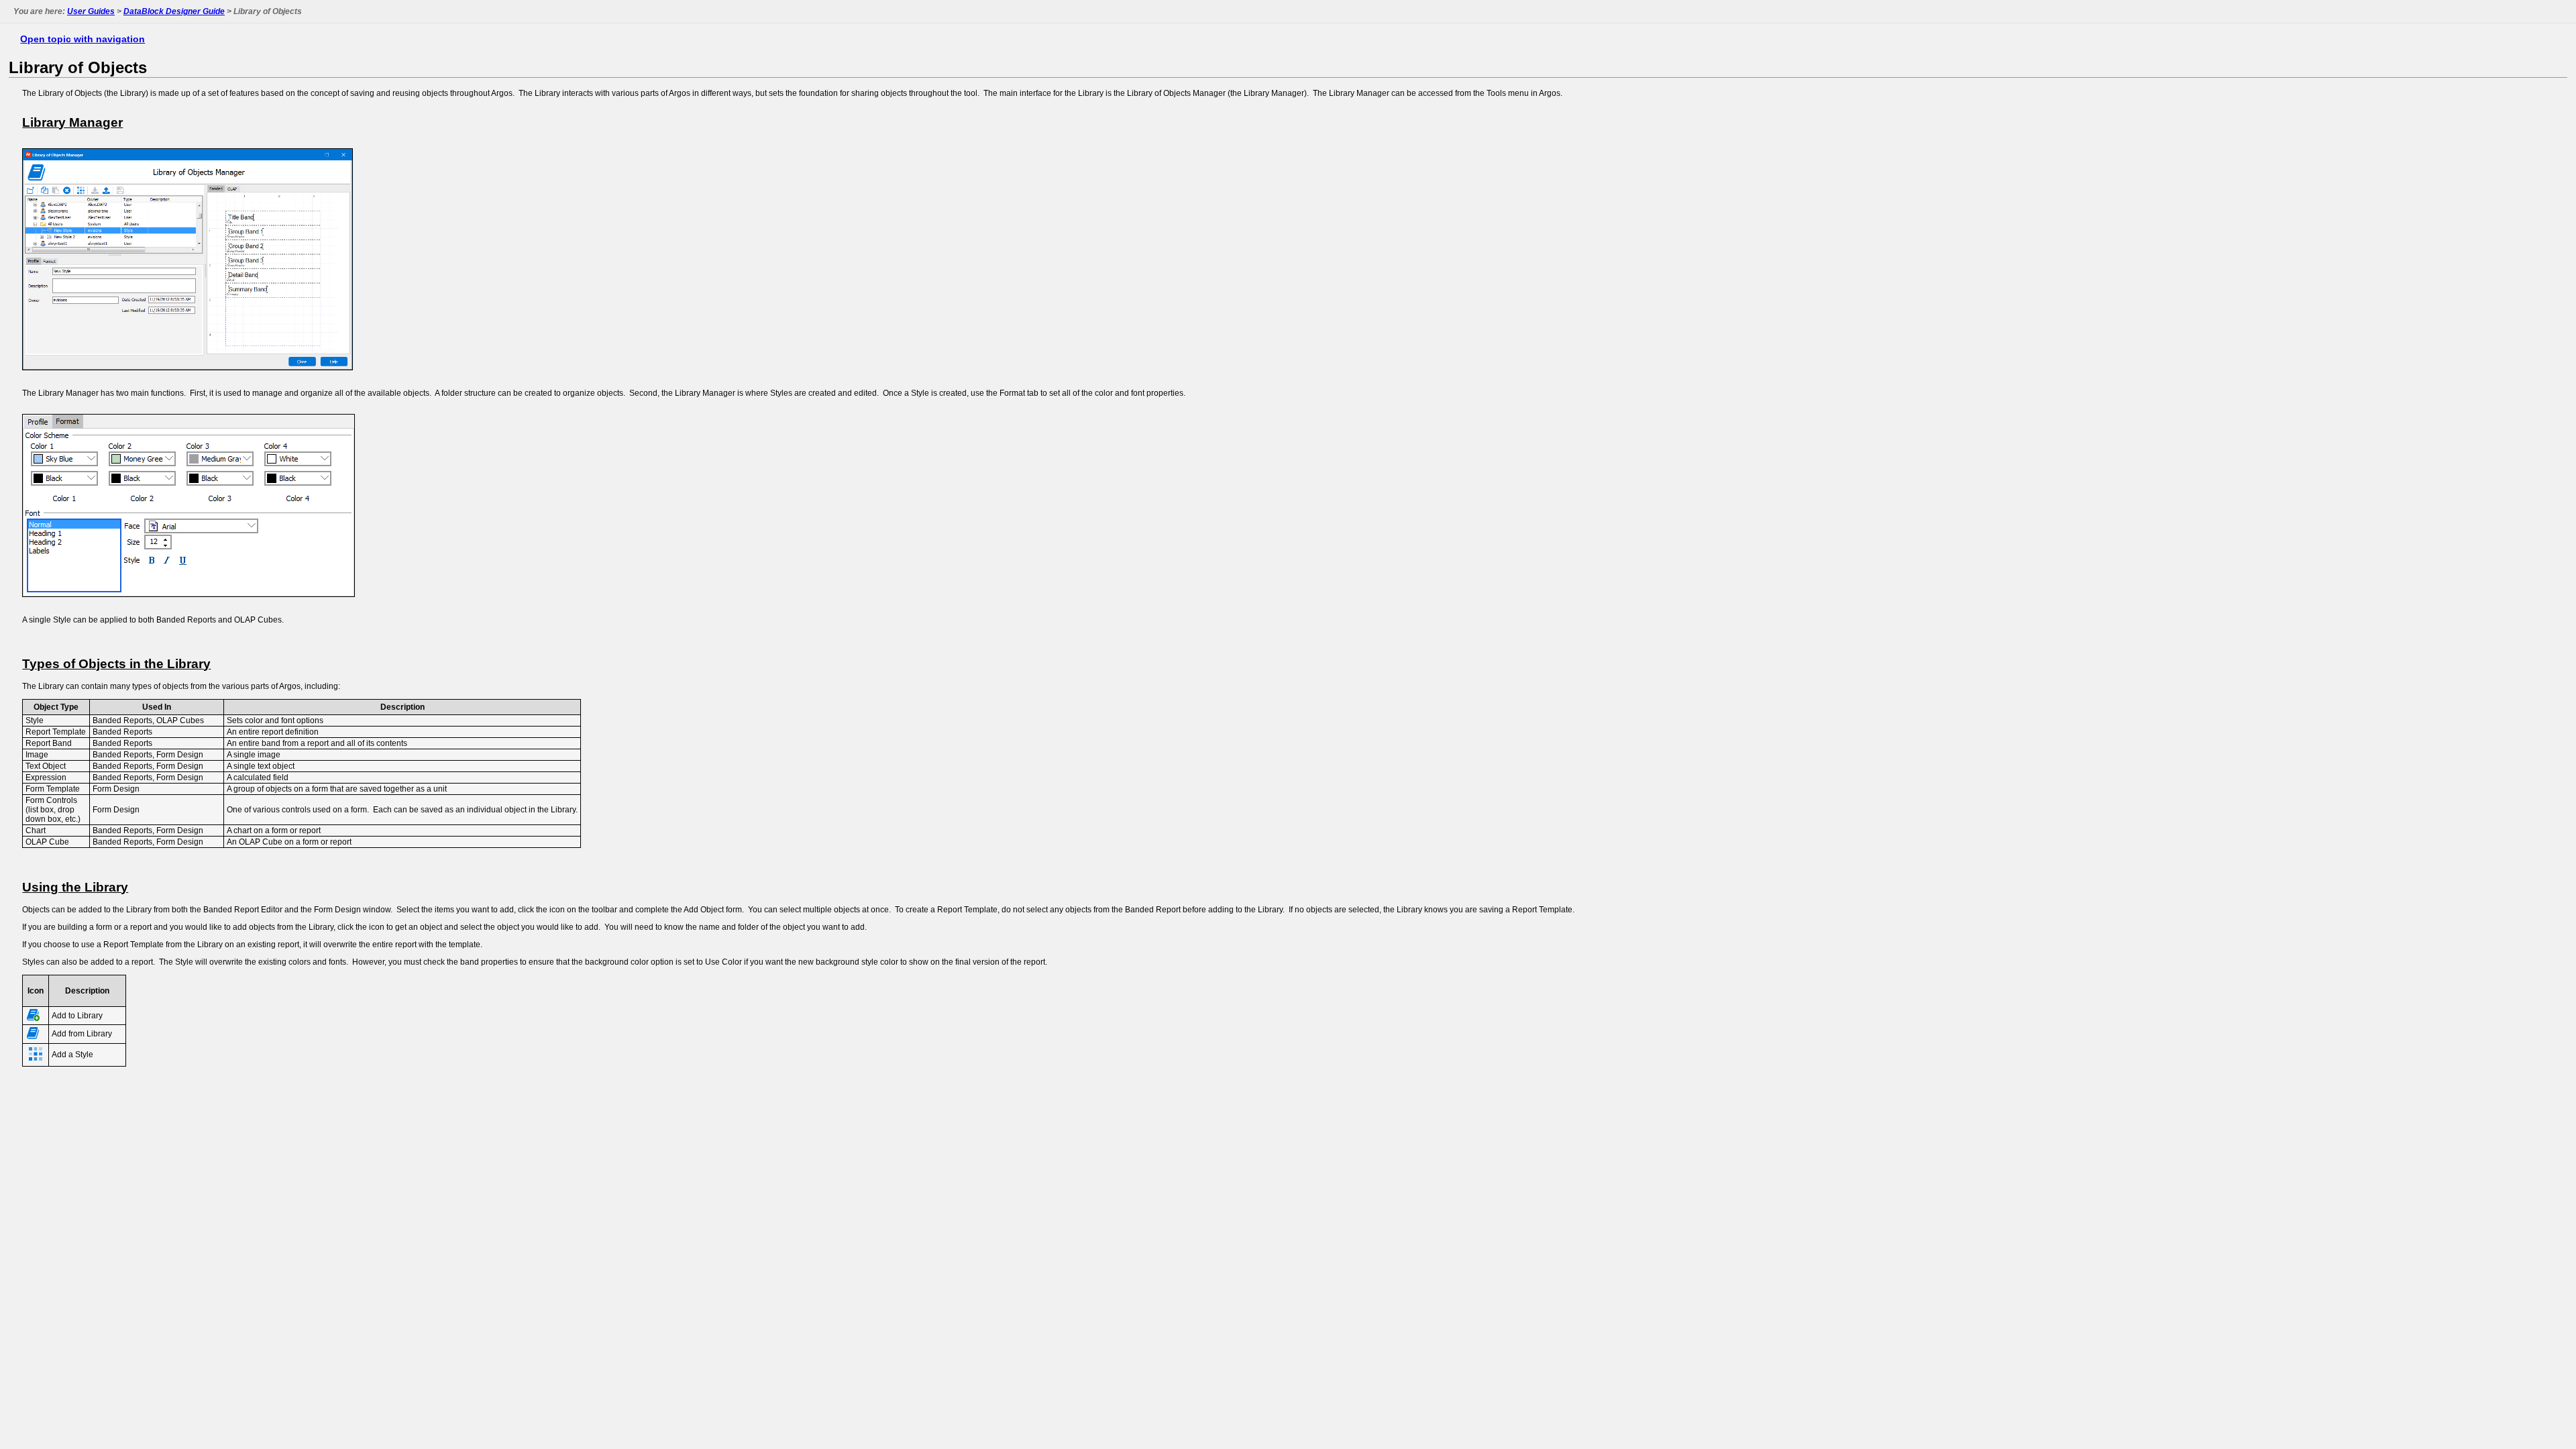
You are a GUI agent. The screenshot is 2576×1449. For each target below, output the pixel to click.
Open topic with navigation (83, 39)
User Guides (91, 11)
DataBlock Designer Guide (174, 11)
